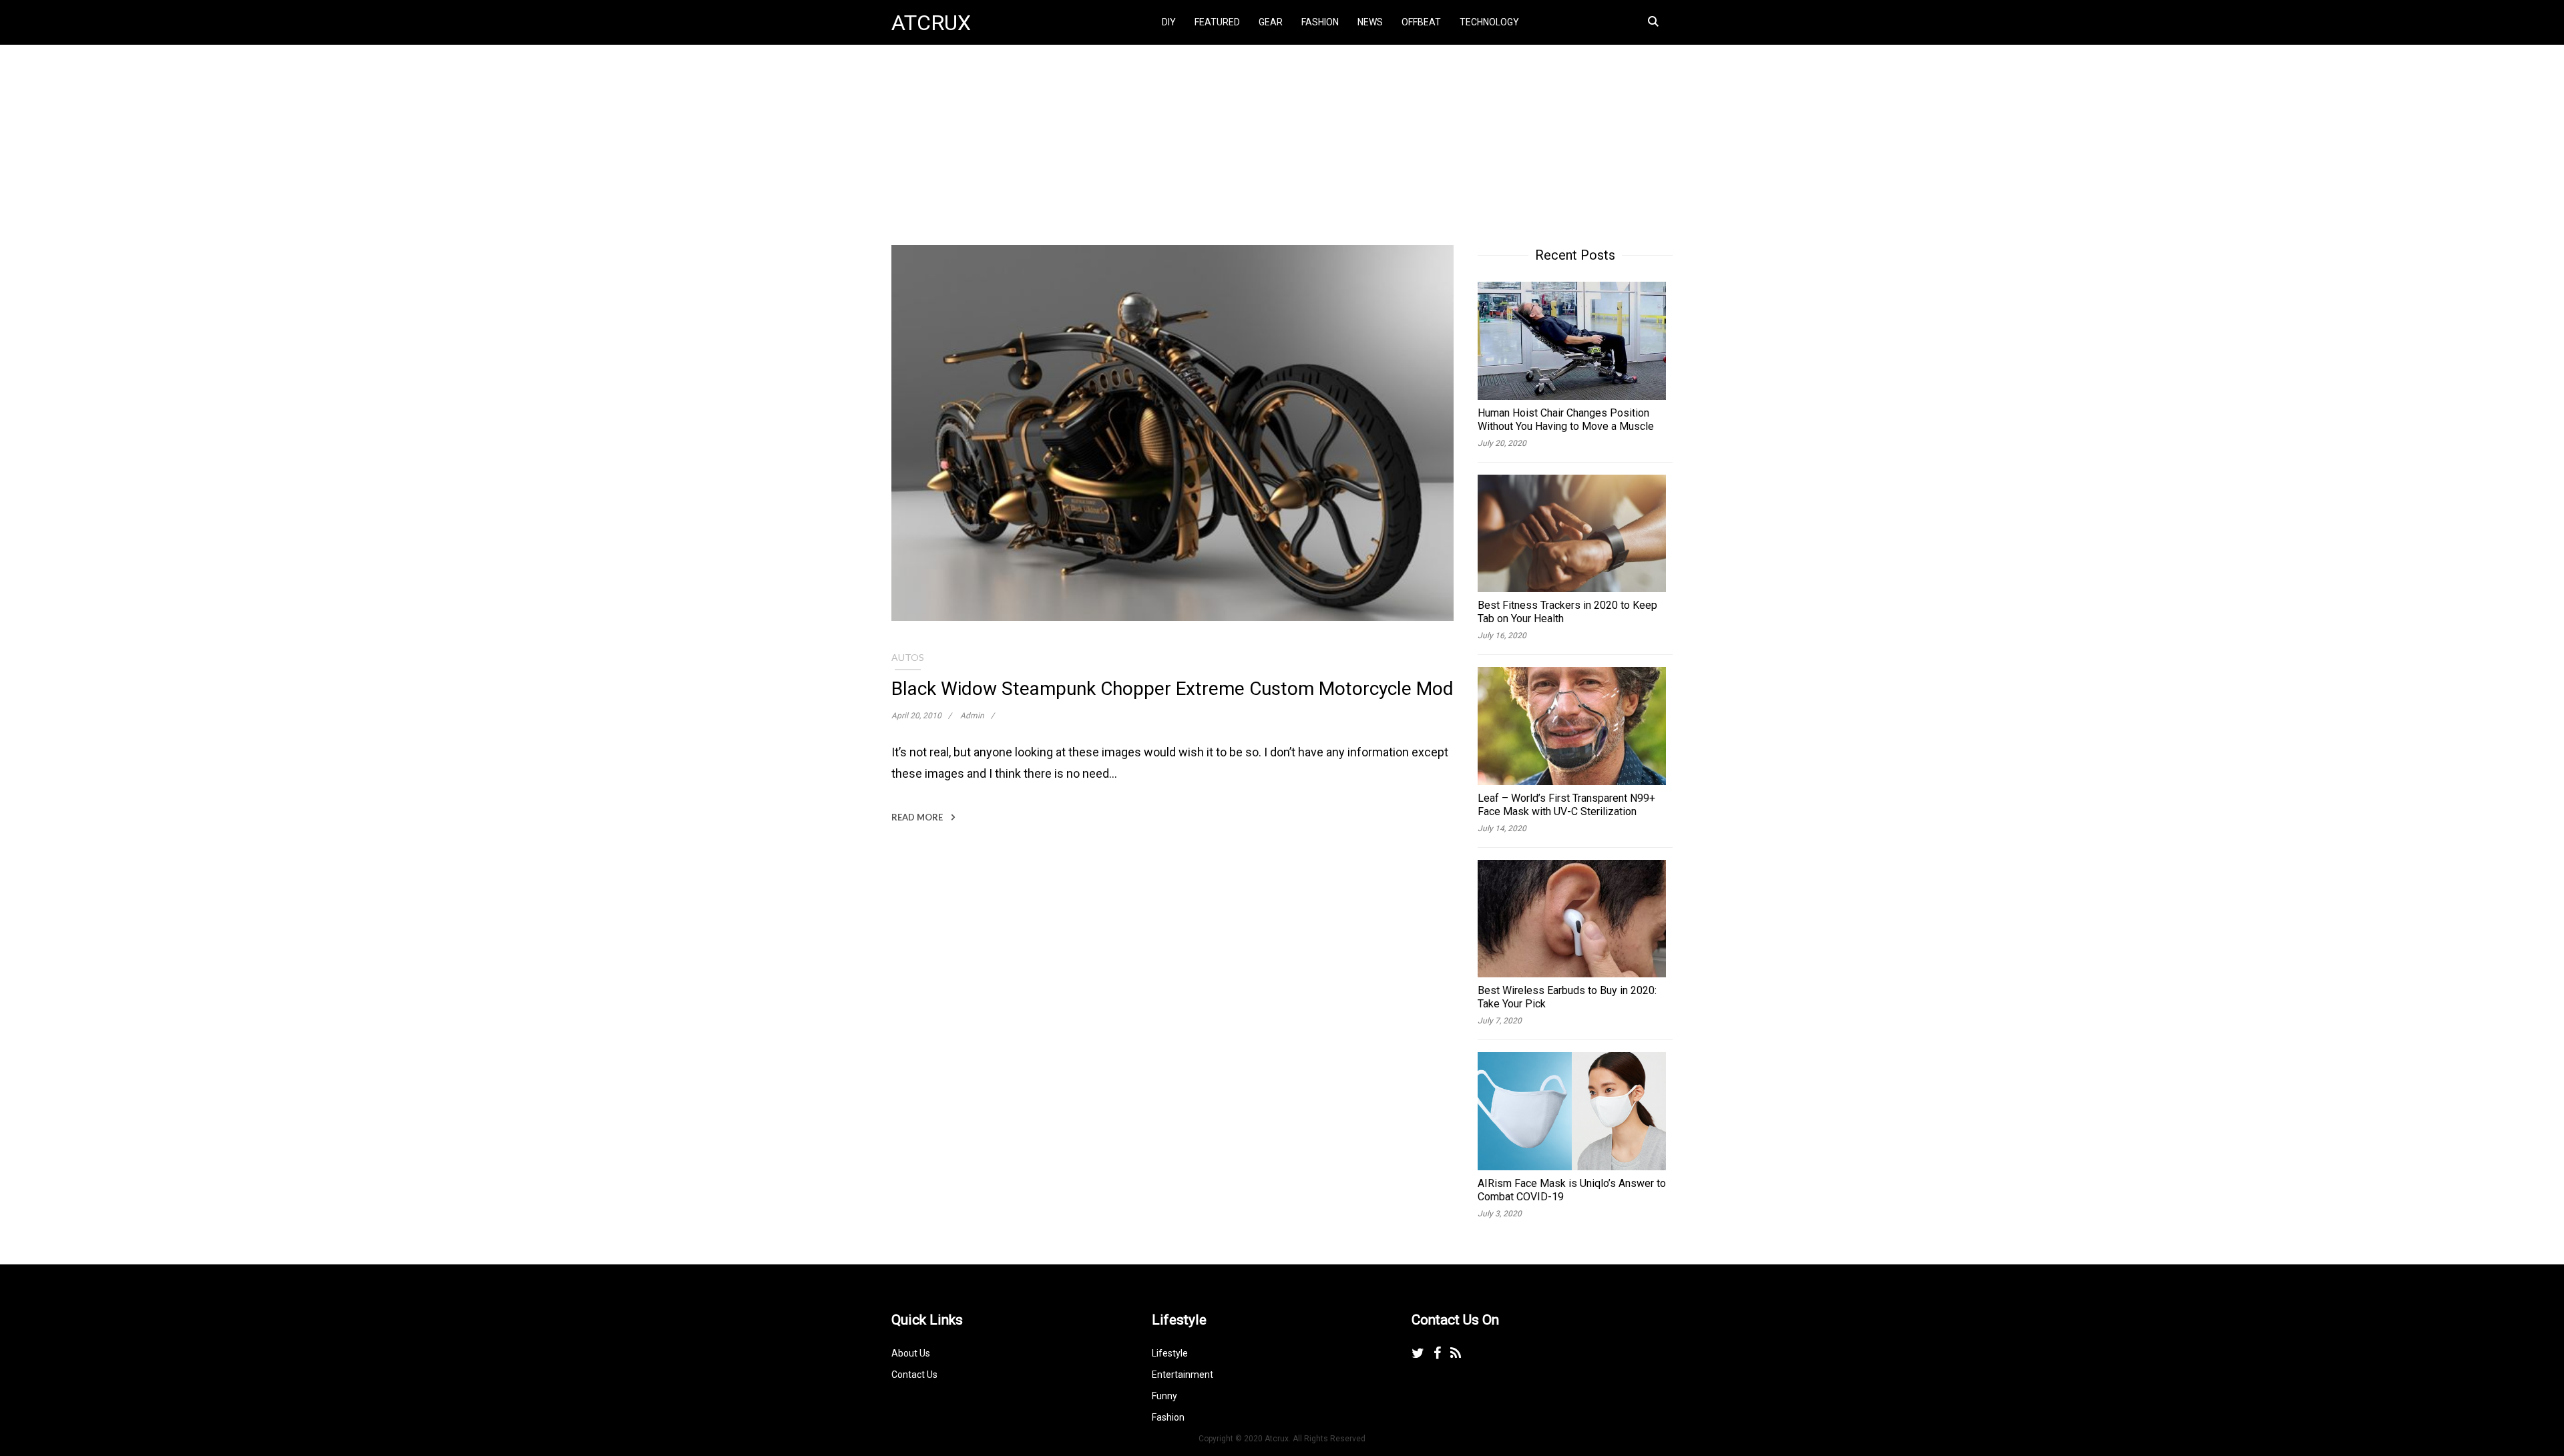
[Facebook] (1437, 1353)
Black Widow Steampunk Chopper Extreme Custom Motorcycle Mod (1172, 689)
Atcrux (931, 23)
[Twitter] (1418, 1353)
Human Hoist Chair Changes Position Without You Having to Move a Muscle (1566, 420)
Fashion (1320, 22)
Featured (1217, 22)
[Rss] (1456, 1353)
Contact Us (914, 1375)
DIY (1169, 22)
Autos (908, 657)
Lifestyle (1170, 1353)
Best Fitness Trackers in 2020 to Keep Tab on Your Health (1567, 612)
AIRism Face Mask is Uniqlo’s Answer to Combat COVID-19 (1572, 1190)
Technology (1489, 22)
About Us (911, 1353)
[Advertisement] (2119, 145)
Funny (1164, 1396)
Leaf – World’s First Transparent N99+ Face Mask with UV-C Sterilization (1566, 805)
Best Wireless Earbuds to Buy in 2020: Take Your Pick (1567, 997)
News (1370, 22)
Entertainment (1183, 1375)
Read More (918, 817)
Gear (1271, 22)
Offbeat (1421, 22)
